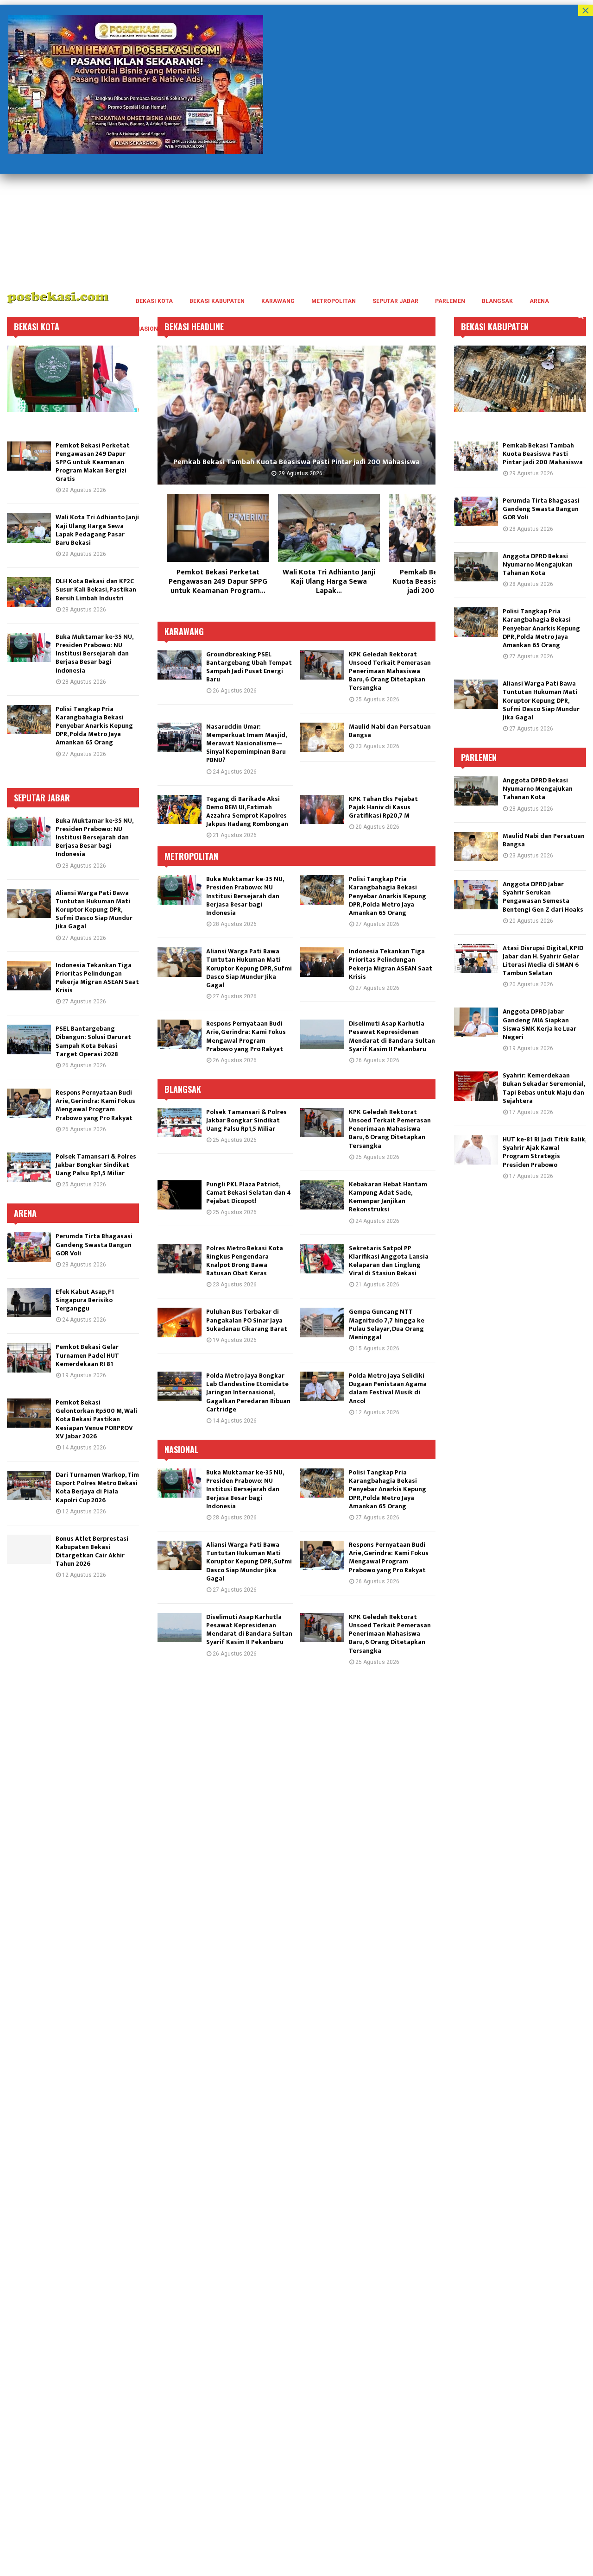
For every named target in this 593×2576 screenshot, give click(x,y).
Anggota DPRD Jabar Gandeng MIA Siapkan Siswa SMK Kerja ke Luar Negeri (539, 1024)
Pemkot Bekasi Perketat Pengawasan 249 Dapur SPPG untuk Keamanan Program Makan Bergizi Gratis (93, 462)
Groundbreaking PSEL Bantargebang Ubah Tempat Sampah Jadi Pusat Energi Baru (249, 667)
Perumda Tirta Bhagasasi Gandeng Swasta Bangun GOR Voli (329, 582)
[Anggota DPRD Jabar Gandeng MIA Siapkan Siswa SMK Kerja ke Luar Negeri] (476, 1022)
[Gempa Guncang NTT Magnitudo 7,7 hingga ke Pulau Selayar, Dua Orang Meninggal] (322, 1322)
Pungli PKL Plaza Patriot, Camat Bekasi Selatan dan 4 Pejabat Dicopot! (249, 1193)
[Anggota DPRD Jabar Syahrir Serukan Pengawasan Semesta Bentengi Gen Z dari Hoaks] (476, 895)
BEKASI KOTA (154, 301)
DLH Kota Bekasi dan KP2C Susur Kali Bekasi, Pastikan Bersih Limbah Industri (297, 462)
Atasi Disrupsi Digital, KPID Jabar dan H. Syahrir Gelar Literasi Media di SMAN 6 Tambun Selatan (543, 961)
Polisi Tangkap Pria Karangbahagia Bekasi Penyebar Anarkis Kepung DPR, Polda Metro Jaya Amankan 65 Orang (388, 896)
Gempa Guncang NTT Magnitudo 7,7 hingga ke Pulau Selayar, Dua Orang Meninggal (387, 1324)
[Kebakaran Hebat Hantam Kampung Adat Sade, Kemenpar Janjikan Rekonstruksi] (322, 1195)
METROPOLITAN (334, 301)
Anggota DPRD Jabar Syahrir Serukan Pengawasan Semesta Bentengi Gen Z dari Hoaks (543, 897)
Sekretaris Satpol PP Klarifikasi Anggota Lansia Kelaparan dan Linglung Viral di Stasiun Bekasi (389, 1261)
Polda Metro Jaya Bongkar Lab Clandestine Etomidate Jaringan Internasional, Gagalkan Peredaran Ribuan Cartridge (248, 1392)
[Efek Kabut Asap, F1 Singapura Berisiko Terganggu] (29, 1302)
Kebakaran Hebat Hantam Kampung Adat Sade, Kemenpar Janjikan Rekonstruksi (388, 1197)
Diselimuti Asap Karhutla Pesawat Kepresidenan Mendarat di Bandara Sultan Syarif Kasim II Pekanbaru (392, 1036)
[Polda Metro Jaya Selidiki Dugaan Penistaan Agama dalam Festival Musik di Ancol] (322, 1386)
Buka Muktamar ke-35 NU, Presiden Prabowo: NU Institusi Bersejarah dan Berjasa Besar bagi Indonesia (245, 896)
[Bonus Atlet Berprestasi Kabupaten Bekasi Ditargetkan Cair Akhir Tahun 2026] (29, 1549)
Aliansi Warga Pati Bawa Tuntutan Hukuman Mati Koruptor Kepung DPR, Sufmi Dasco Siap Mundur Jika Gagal (249, 968)
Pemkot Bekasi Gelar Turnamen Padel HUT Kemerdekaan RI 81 (87, 1355)
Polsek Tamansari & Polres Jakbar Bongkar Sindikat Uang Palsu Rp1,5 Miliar (246, 1120)
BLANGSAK (497, 301)
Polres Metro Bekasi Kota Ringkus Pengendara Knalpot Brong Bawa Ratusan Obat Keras (245, 1261)
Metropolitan (191, 856)
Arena (25, 1213)
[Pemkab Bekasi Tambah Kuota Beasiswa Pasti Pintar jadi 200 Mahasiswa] (476, 456)
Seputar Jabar (42, 798)
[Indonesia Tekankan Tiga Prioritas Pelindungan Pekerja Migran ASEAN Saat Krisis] (322, 962)
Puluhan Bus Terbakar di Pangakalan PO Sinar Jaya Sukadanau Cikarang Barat (247, 1320)
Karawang (184, 631)
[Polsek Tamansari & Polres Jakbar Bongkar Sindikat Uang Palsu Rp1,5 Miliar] (180, 1123)
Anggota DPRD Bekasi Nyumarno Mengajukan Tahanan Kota (538, 564)
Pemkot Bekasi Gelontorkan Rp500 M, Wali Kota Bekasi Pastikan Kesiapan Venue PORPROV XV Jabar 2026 (96, 1419)
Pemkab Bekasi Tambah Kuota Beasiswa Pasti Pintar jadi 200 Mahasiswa (543, 454)
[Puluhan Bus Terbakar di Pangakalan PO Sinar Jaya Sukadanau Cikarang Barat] (180, 1322)
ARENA (539, 301)
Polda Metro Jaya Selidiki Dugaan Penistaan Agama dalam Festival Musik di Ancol (388, 1388)
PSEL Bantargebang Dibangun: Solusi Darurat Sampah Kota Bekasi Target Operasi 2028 (93, 1041)
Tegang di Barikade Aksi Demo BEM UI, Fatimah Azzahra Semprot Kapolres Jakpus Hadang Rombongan (247, 812)
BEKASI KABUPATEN (217, 301)
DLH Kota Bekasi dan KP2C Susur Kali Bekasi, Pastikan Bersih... (218, 582)
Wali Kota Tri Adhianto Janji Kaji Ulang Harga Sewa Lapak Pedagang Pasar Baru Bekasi (97, 530)
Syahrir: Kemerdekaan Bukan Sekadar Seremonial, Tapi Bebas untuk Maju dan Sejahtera (544, 1088)
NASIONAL (151, 329)
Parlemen (479, 757)
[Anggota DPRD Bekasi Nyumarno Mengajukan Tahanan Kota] (476, 567)
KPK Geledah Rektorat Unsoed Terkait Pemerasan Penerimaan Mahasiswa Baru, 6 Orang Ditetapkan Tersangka (390, 671)
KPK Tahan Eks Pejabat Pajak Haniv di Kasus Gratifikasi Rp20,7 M (383, 807)
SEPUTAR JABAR (395, 301)
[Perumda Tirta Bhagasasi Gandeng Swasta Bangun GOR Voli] (329, 528)
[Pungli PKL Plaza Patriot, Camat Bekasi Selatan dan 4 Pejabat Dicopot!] (180, 1195)
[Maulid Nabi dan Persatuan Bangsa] (322, 737)
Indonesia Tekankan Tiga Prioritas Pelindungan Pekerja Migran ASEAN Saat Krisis (391, 964)
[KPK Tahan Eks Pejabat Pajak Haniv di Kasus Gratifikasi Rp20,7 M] (322, 809)
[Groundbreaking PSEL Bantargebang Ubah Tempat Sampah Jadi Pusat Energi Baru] (180, 665)
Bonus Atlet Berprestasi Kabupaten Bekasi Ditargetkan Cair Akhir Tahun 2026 (92, 1551)
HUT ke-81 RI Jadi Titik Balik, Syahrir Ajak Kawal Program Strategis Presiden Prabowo (544, 1152)
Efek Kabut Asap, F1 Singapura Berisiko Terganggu (85, 1300)
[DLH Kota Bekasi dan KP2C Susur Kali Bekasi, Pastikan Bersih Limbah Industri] (296, 415)
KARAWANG (278, 301)
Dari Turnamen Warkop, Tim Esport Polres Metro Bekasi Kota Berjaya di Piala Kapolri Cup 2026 (97, 1487)
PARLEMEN (450, 301)
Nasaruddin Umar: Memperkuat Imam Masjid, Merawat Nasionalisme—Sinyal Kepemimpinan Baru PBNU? (246, 743)
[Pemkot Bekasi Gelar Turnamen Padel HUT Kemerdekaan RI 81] (29, 1357)
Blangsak (183, 1089)
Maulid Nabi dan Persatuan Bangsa (390, 731)
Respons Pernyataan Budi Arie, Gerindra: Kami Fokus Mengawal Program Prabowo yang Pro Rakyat (246, 1036)
